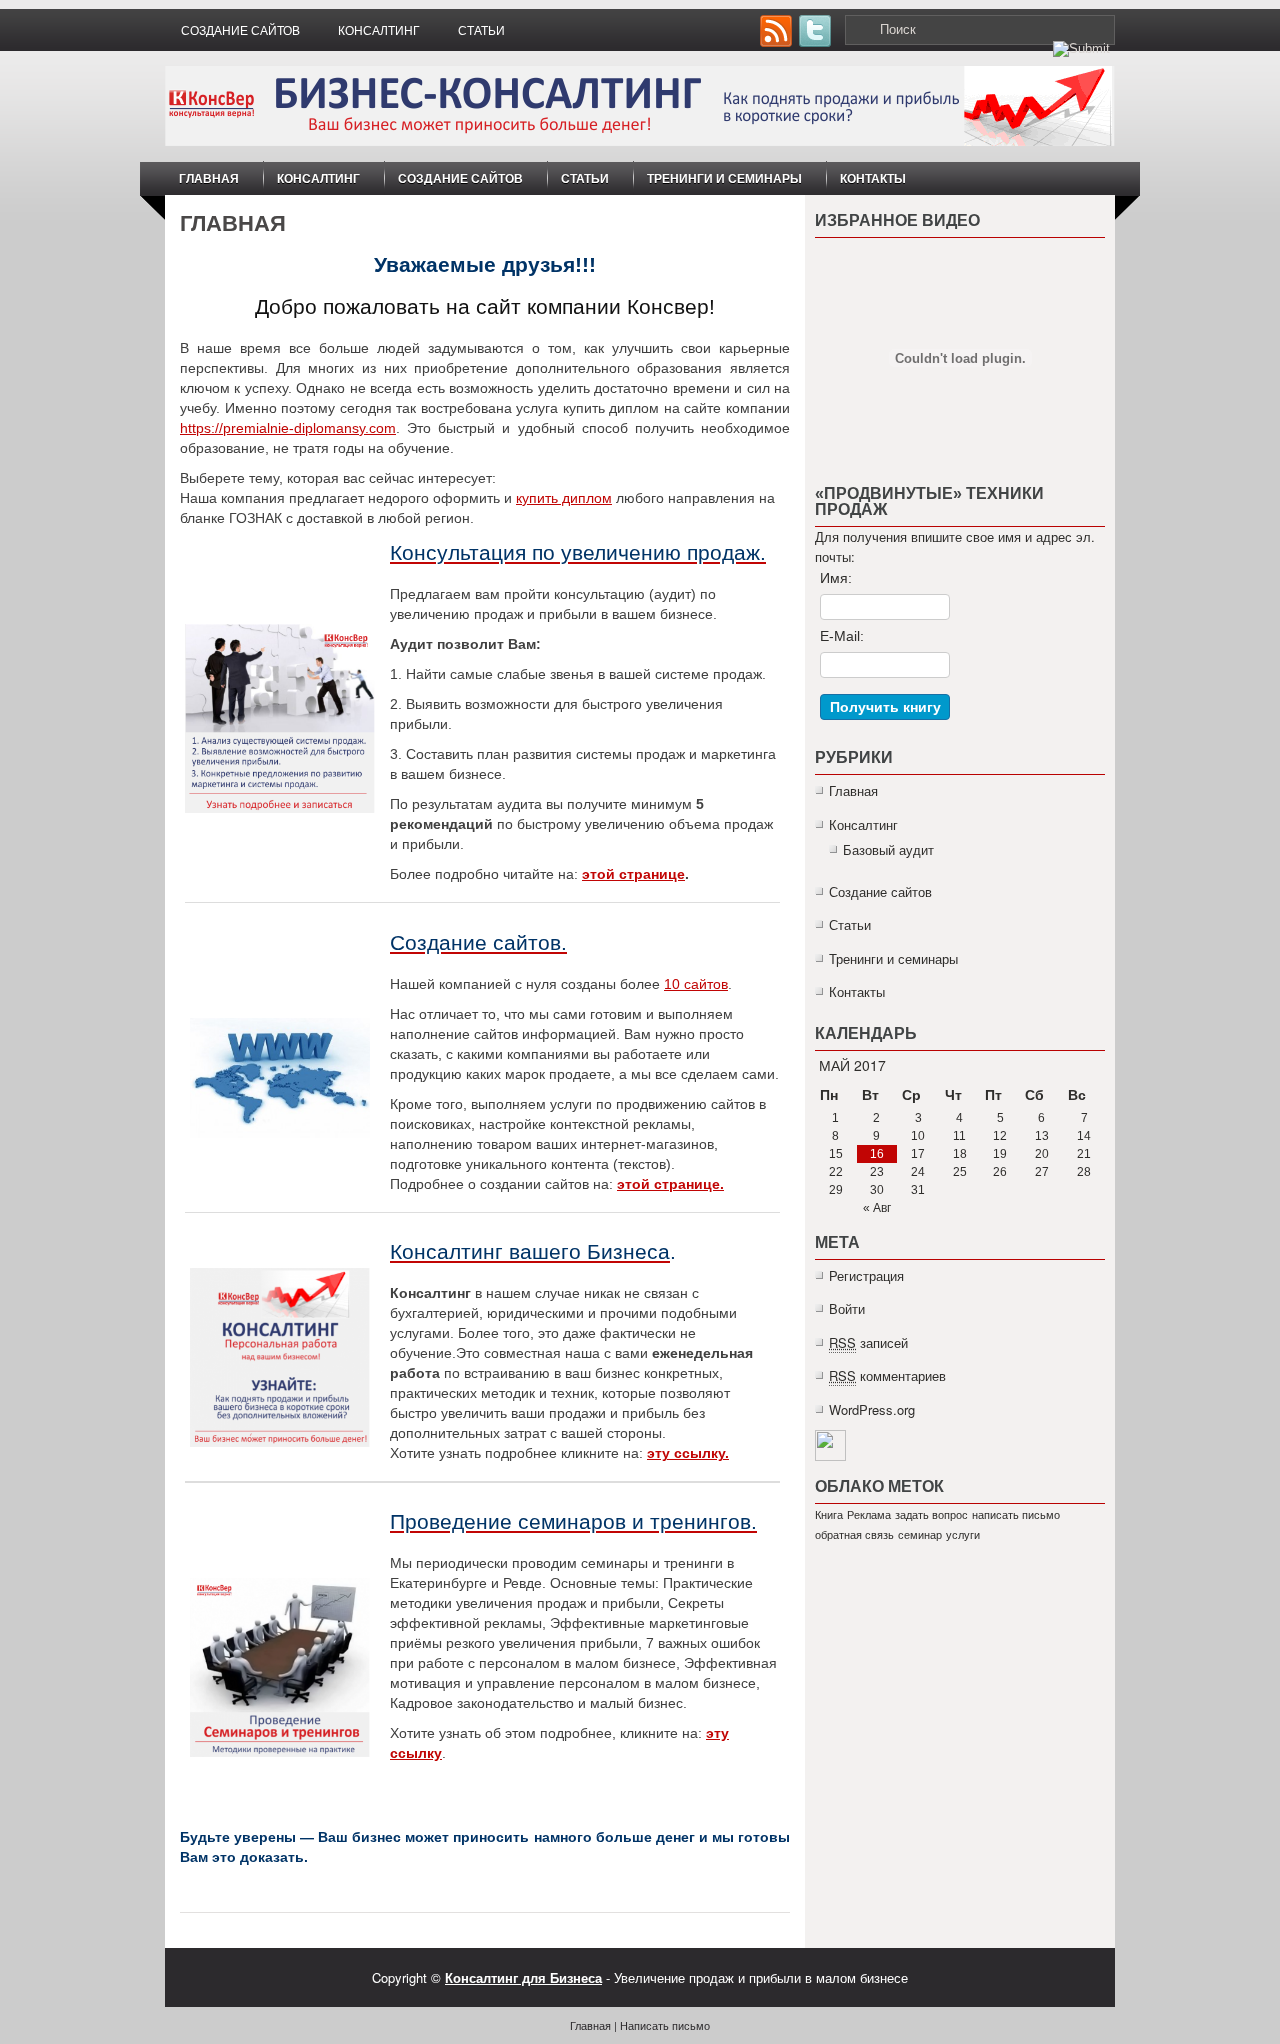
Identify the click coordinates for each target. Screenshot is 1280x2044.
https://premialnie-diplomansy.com (288, 428)
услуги (963, 1534)
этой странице (633, 874)
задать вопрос (931, 1514)
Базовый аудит (888, 849)
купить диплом (564, 498)
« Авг (877, 1208)
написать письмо (1016, 1514)
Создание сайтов (240, 31)
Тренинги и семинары (724, 178)
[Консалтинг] (280, 1357)
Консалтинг (379, 31)
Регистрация (866, 1275)
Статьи (481, 31)
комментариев (887, 1375)
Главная (209, 178)
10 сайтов (696, 984)
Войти (847, 1308)
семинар (920, 1534)
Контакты (873, 178)
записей (868, 1342)
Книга (829, 1514)
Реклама (869, 1514)
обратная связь (854, 1534)
